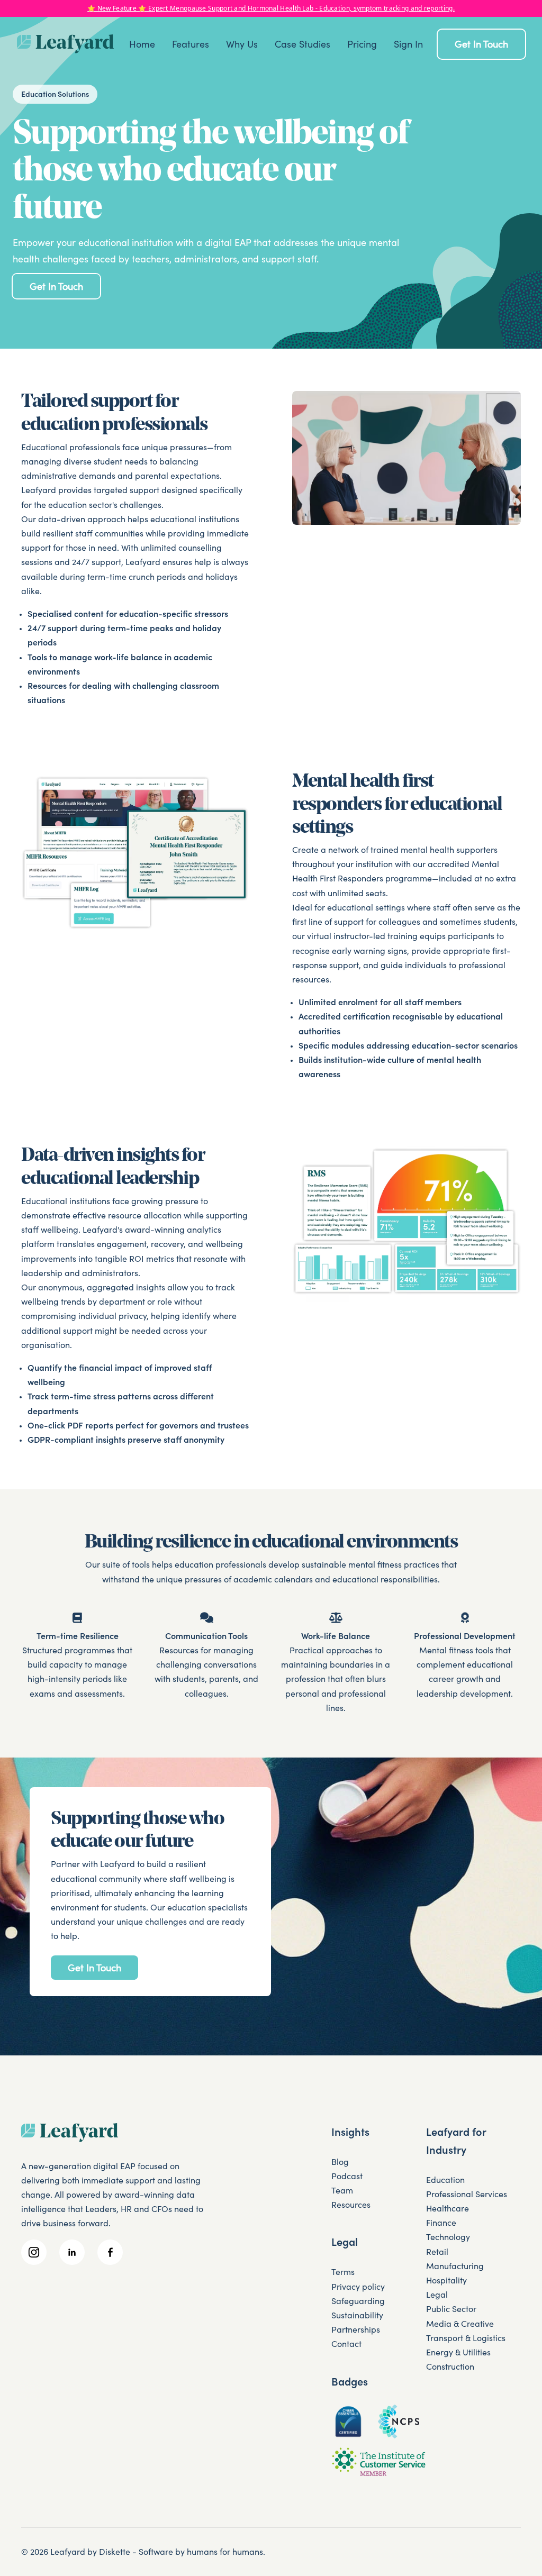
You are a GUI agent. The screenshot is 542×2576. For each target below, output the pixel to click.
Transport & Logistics (466, 2338)
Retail (437, 2252)
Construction (450, 2366)
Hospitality (446, 2280)
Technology (448, 2237)
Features (191, 44)
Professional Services (467, 2194)
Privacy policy (358, 2287)
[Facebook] (110, 2252)
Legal (437, 2295)
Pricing (362, 44)
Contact (346, 2344)
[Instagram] (34, 2252)
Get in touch (481, 44)
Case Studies (302, 44)
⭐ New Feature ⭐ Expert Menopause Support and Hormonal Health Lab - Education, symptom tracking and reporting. (271, 8)
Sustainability (357, 2315)
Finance (441, 2223)
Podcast (347, 2176)
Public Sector (451, 2309)
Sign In (408, 44)
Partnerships (356, 2329)
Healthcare (448, 2208)
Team (342, 2190)
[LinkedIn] (72, 2252)
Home (142, 44)
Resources (351, 2205)
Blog (340, 2162)
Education (445, 2180)
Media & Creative (460, 2324)
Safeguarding (358, 2301)
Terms (343, 2272)
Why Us (242, 44)
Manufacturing (455, 2266)
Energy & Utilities (458, 2352)
